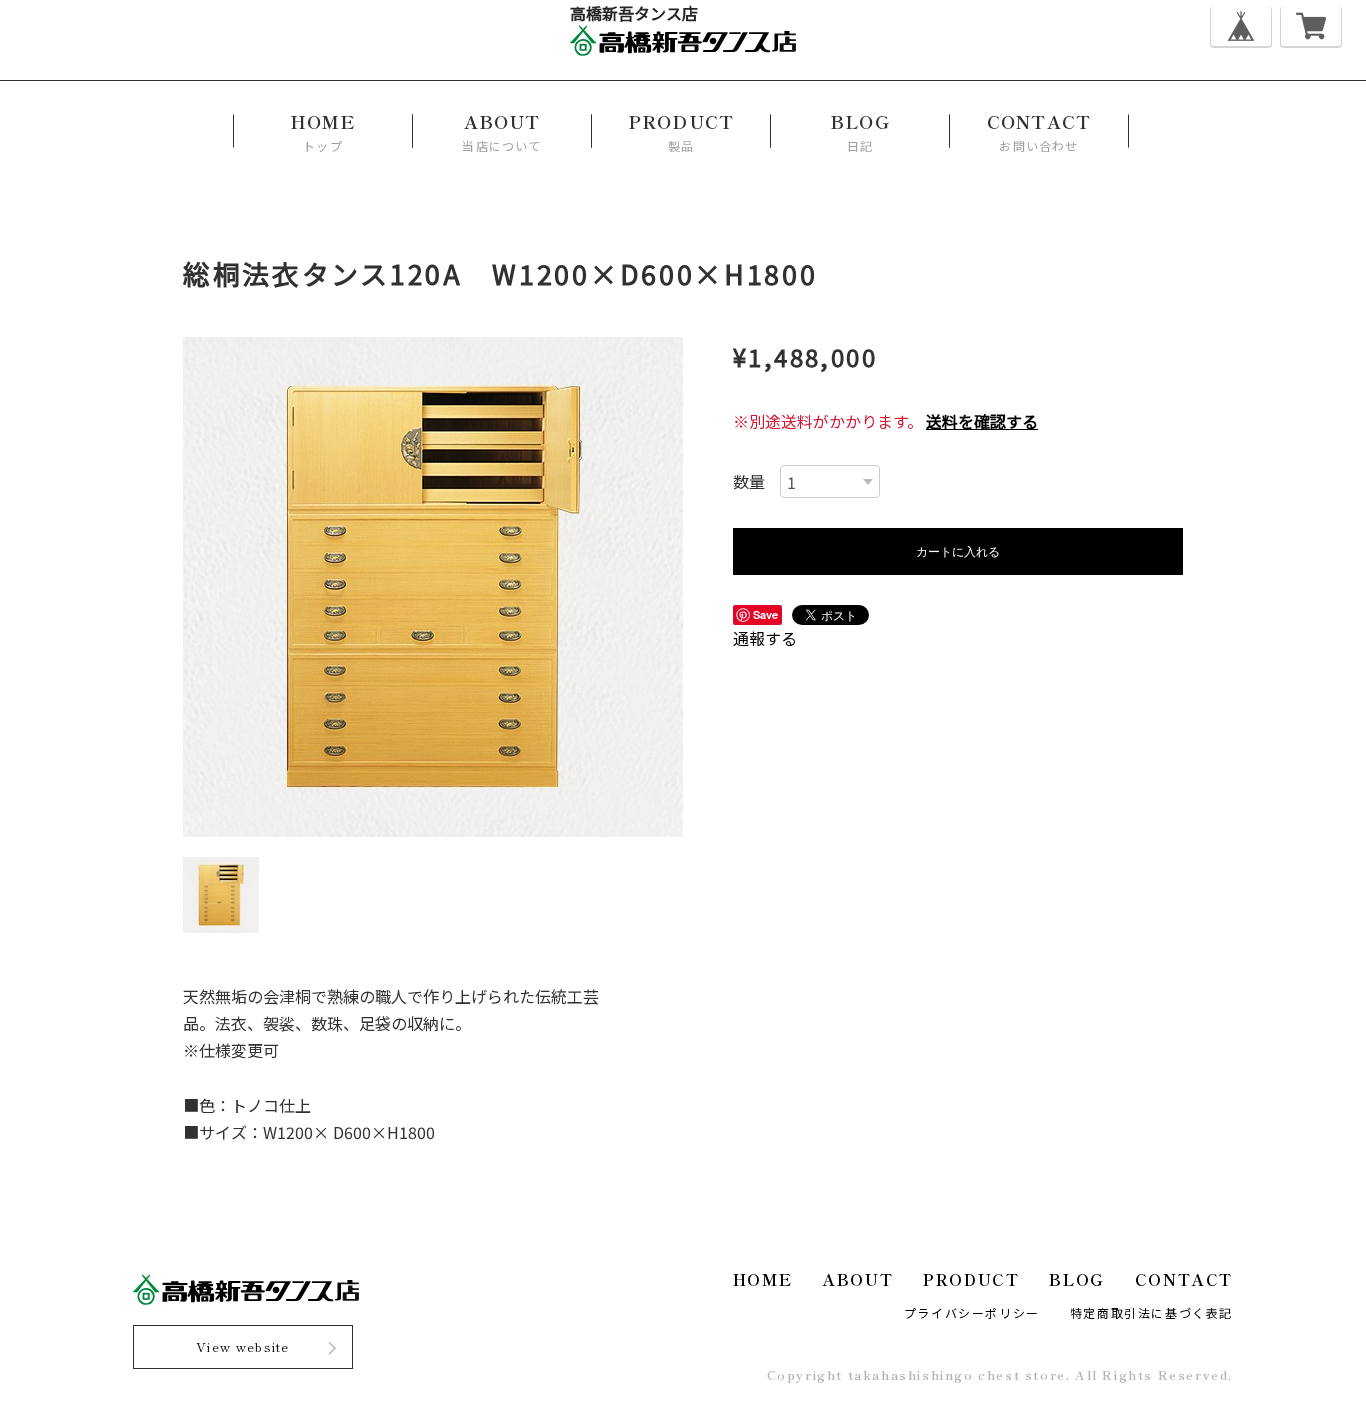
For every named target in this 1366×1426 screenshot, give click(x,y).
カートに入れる (958, 550)
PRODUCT (971, 1279)
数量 (749, 481)
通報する (765, 638)
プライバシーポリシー (972, 1312)
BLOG (1076, 1279)
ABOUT (857, 1279)
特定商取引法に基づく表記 (1151, 1312)
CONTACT (1184, 1279)
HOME (762, 1279)
